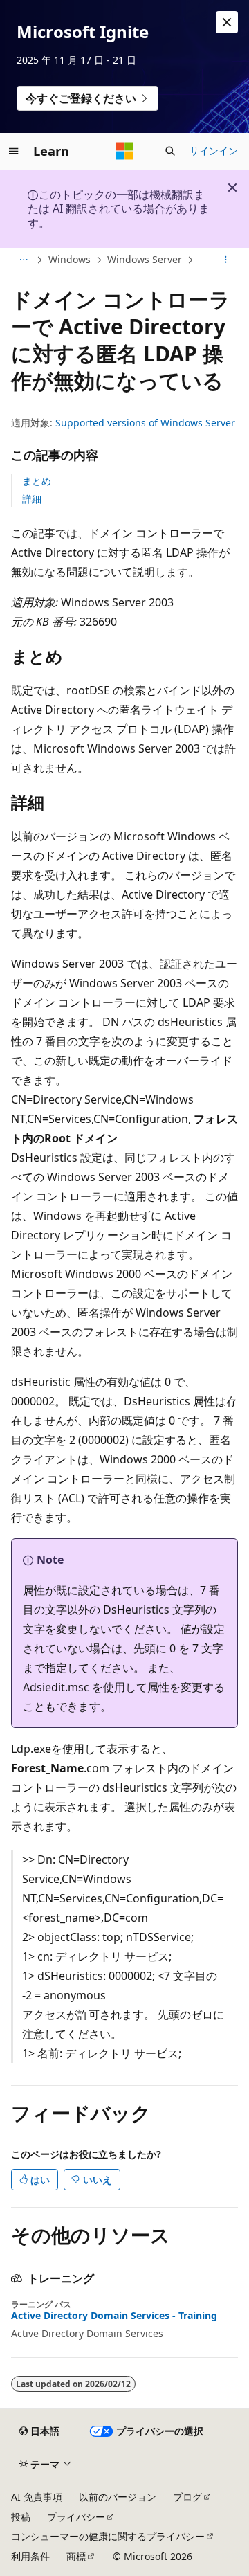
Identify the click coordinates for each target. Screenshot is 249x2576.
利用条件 (30, 2556)
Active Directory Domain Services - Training (114, 2316)
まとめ (37, 481)
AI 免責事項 (37, 2497)
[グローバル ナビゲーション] (14, 151)
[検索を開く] (170, 151)
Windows (70, 259)
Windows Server (145, 259)
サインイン (214, 151)
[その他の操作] (226, 260)
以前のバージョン (118, 2497)
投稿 (21, 2517)
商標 (76, 2556)
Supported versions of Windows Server (145, 423)
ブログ (187, 2497)
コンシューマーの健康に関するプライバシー (108, 2536)
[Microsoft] (124, 151)
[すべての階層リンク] (23, 260)
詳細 (32, 499)
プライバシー (76, 2517)
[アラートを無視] (227, 22)
